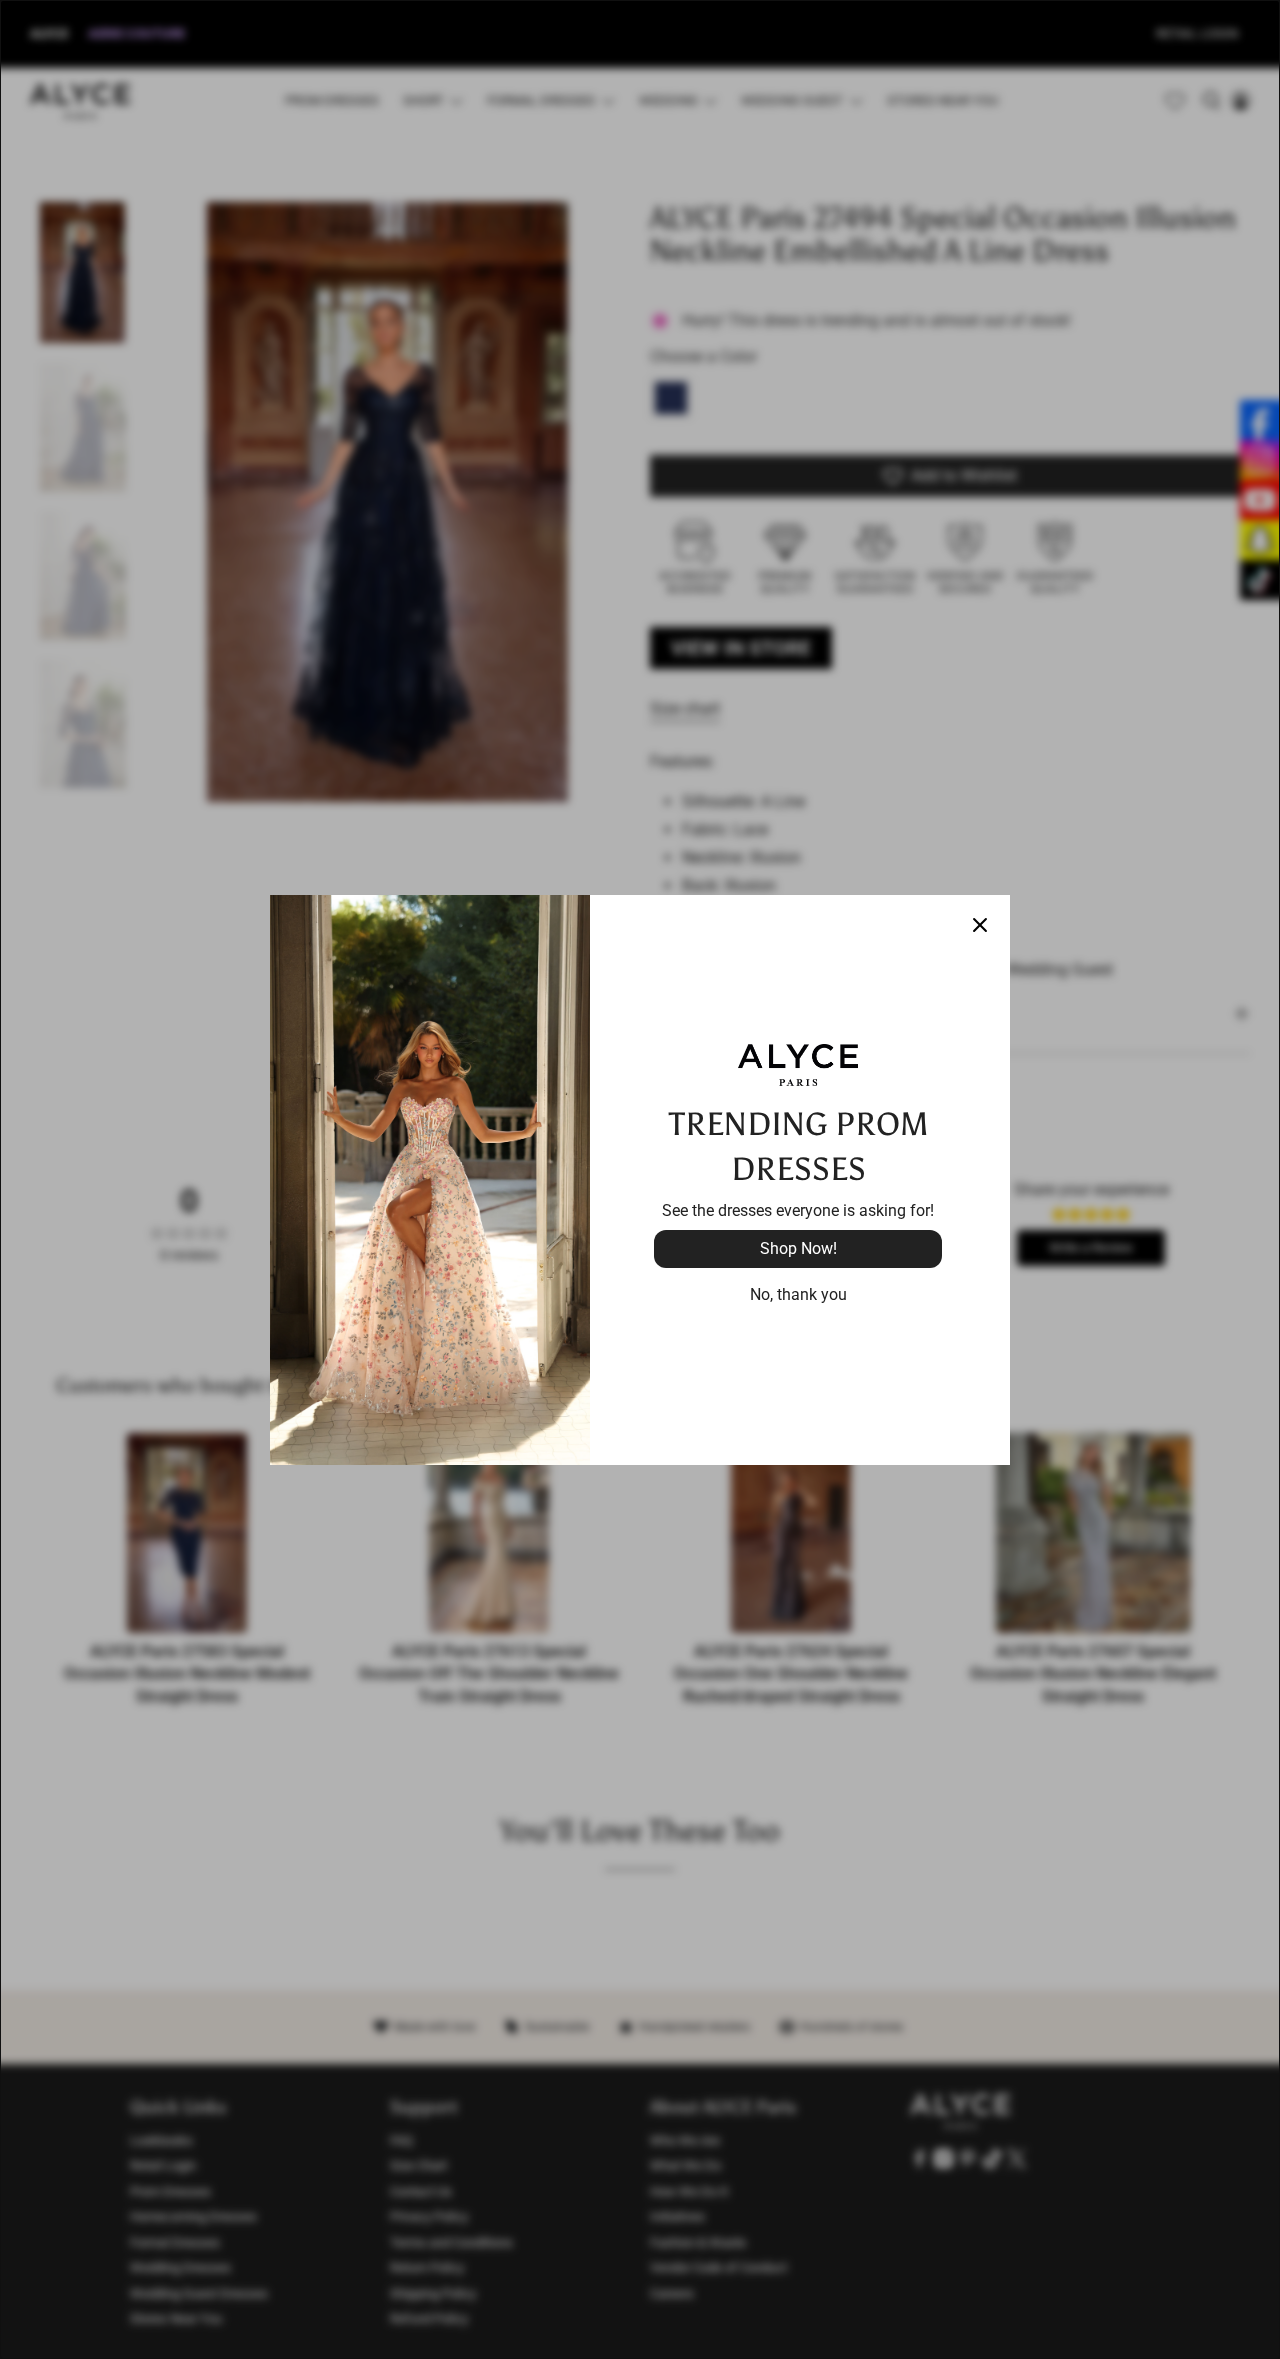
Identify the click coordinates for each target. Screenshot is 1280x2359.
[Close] (980, 925)
